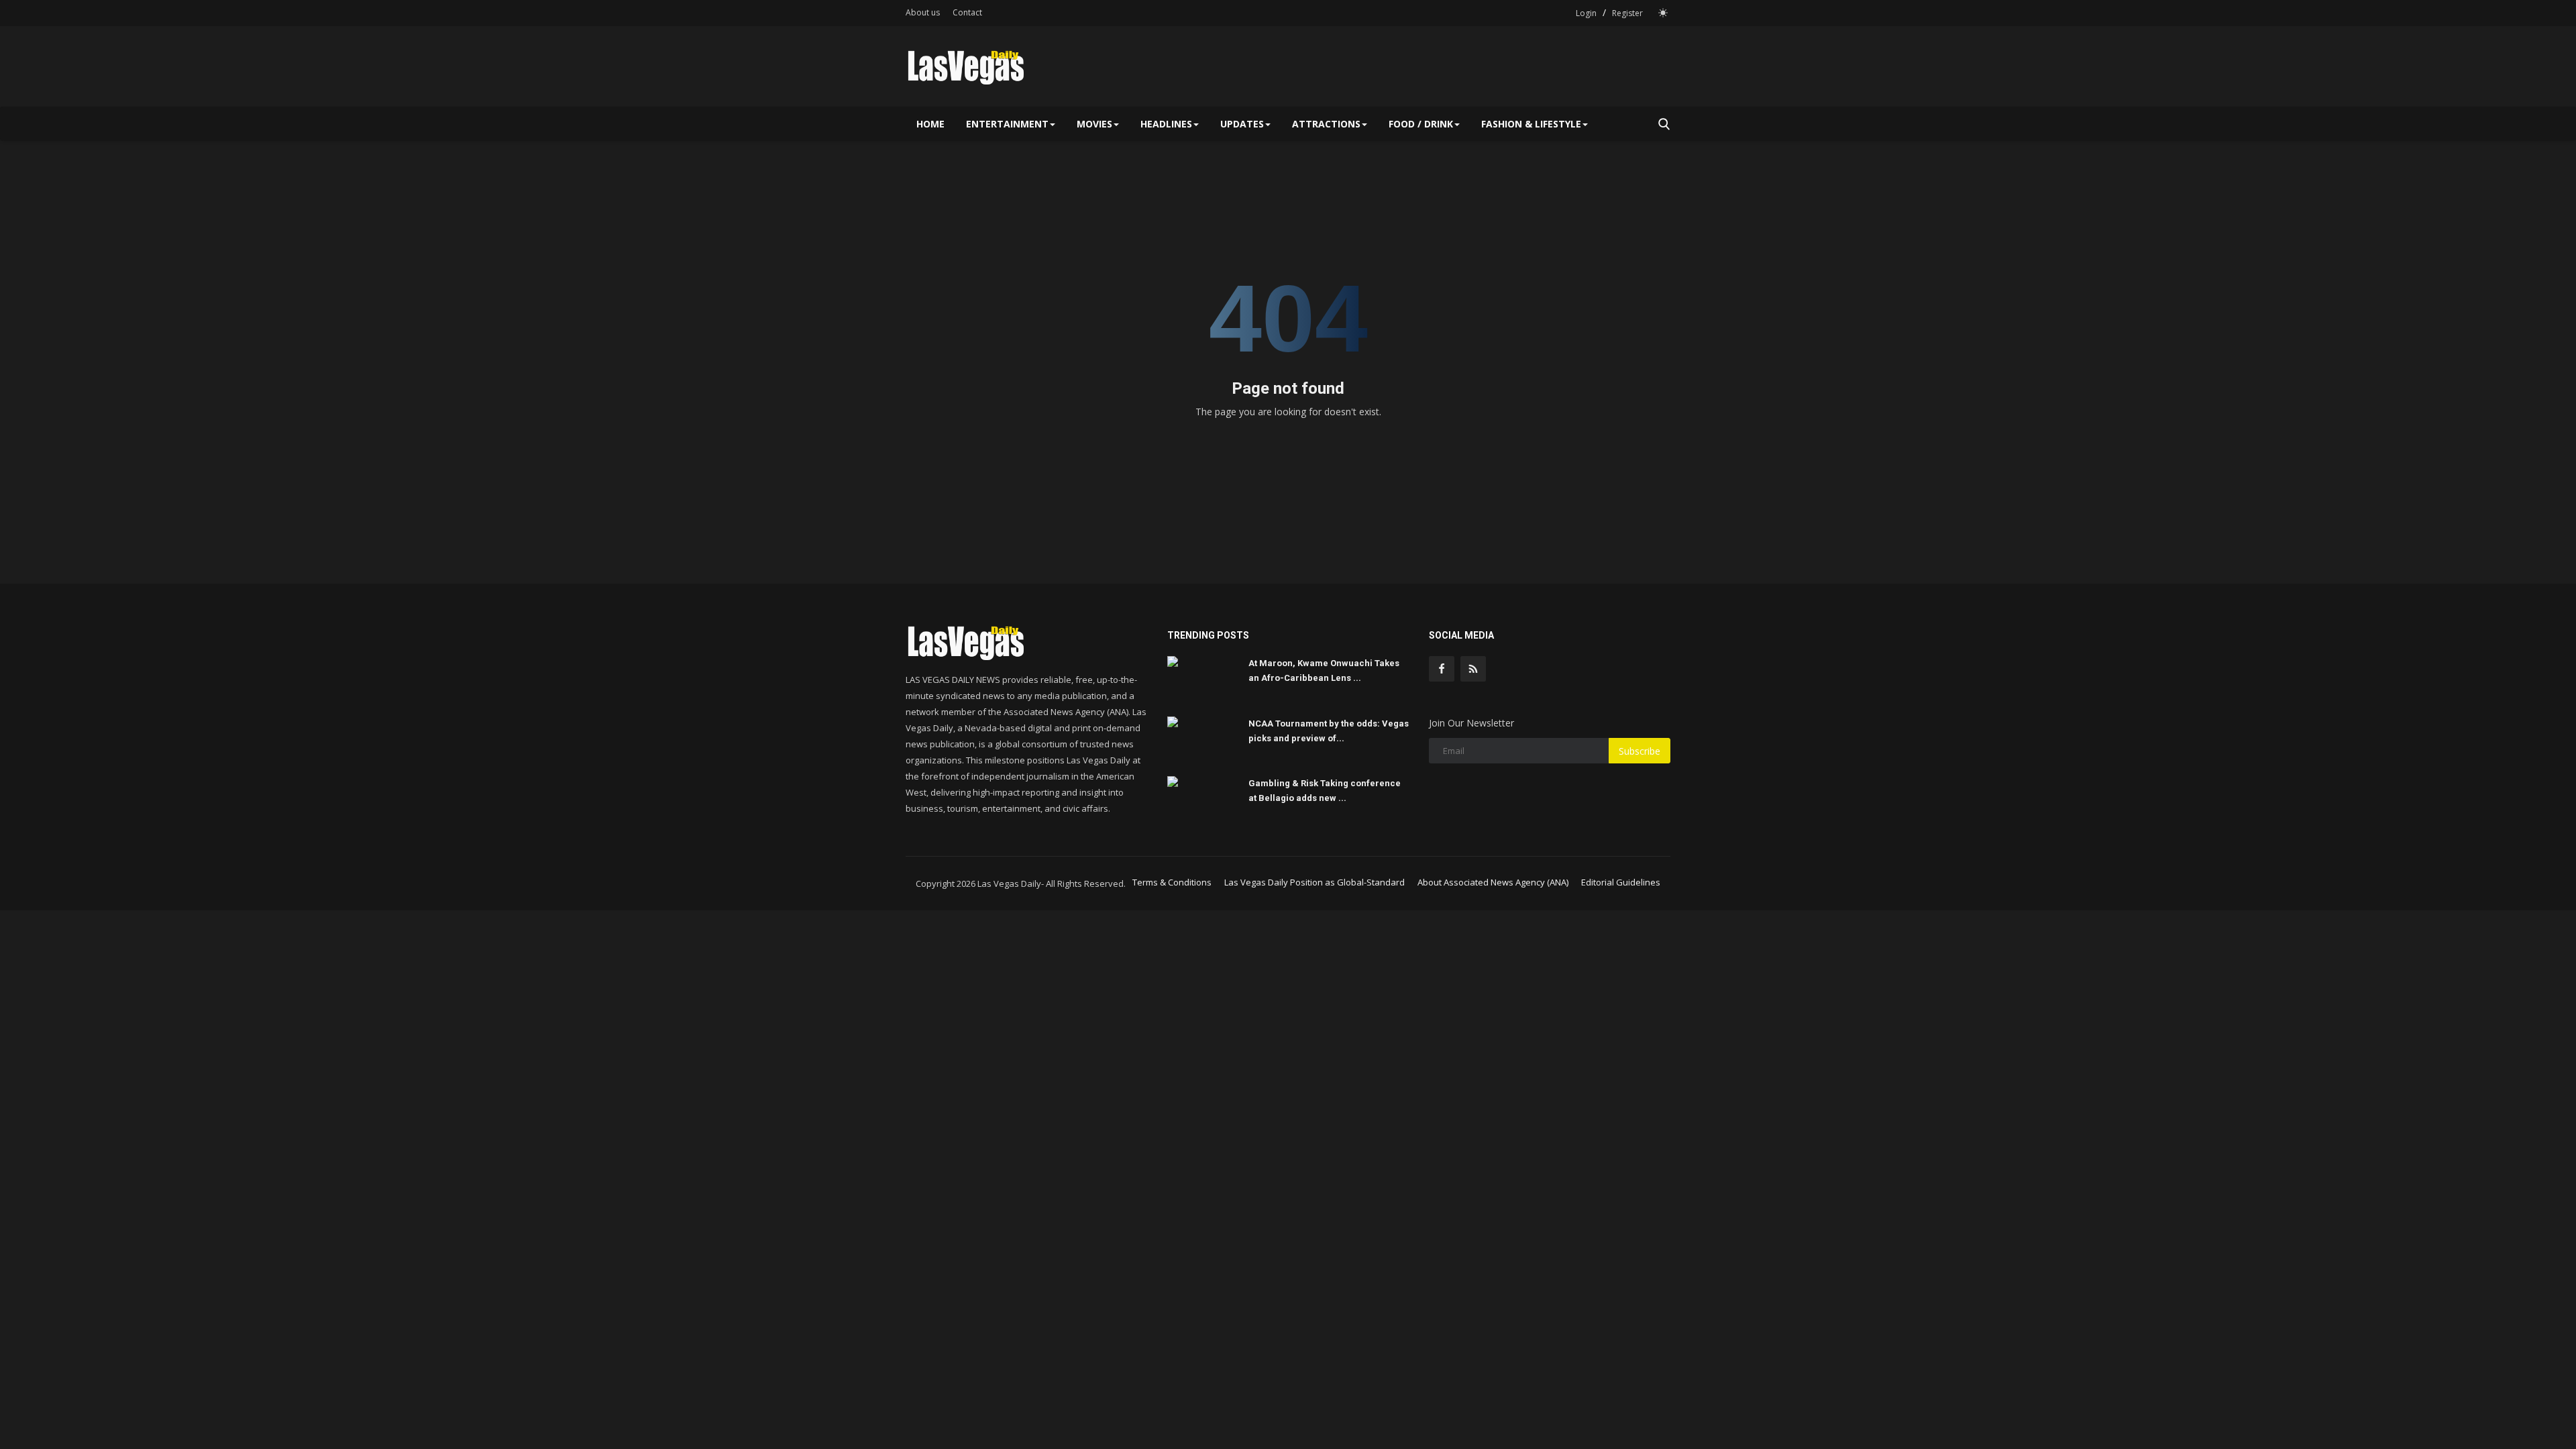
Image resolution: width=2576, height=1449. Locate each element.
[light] (1663, 13)
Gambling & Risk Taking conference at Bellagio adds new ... (1325, 791)
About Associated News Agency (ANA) (1493, 882)
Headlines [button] (1166, 124)
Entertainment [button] (1007, 124)
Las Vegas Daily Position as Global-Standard (1314, 882)
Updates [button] (1242, 124)
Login (1586, 13)
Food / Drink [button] (1421, 124)
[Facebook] (1442, 669)
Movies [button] (1094, 124)
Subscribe (1640, 751)
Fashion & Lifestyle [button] (1531, 124)
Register (1627, 13)
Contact (967, 12)
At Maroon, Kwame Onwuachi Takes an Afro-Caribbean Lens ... (1324, 670)
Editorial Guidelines (1621, 882)
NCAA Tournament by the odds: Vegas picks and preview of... (1329, 731)
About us (923, 12)
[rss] (1473, 669)
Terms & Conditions (1172, 882)
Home (930, 124)
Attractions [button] (1326, 124)
